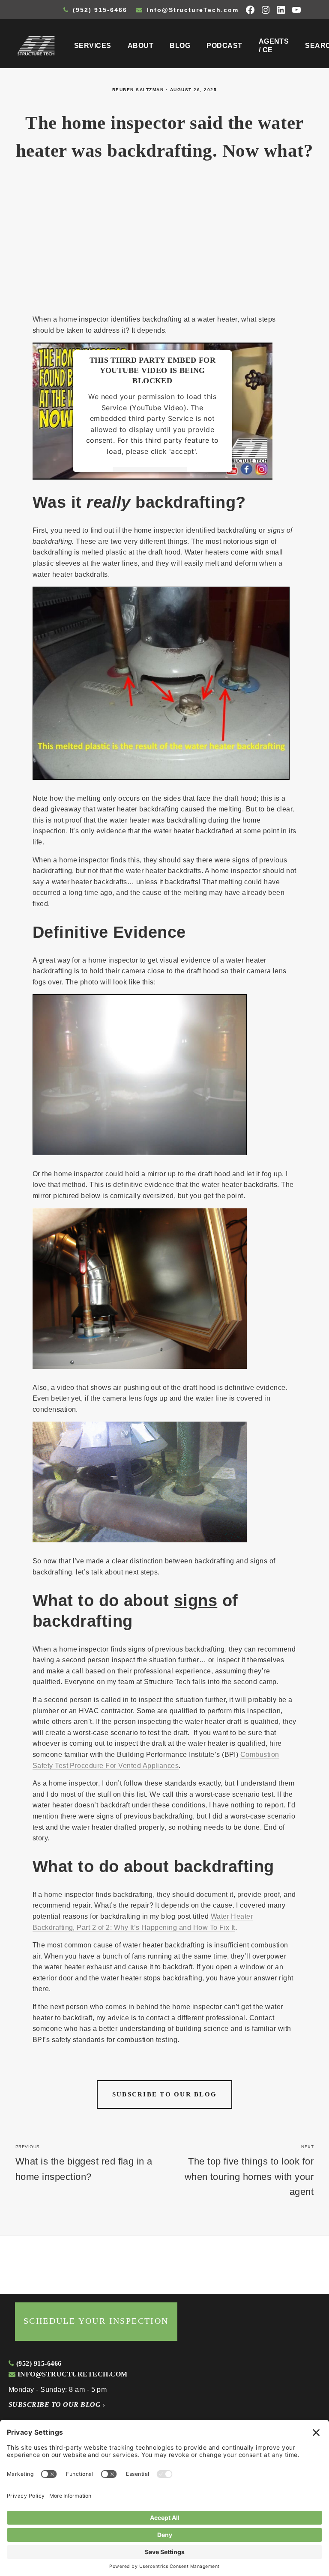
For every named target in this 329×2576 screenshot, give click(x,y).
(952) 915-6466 (99, 10)
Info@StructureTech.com (191, 10)
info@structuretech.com (71, 2374)
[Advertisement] (164, 242)
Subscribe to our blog (164, 2094)
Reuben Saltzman (138, 90)
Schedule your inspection (96, 2321)
